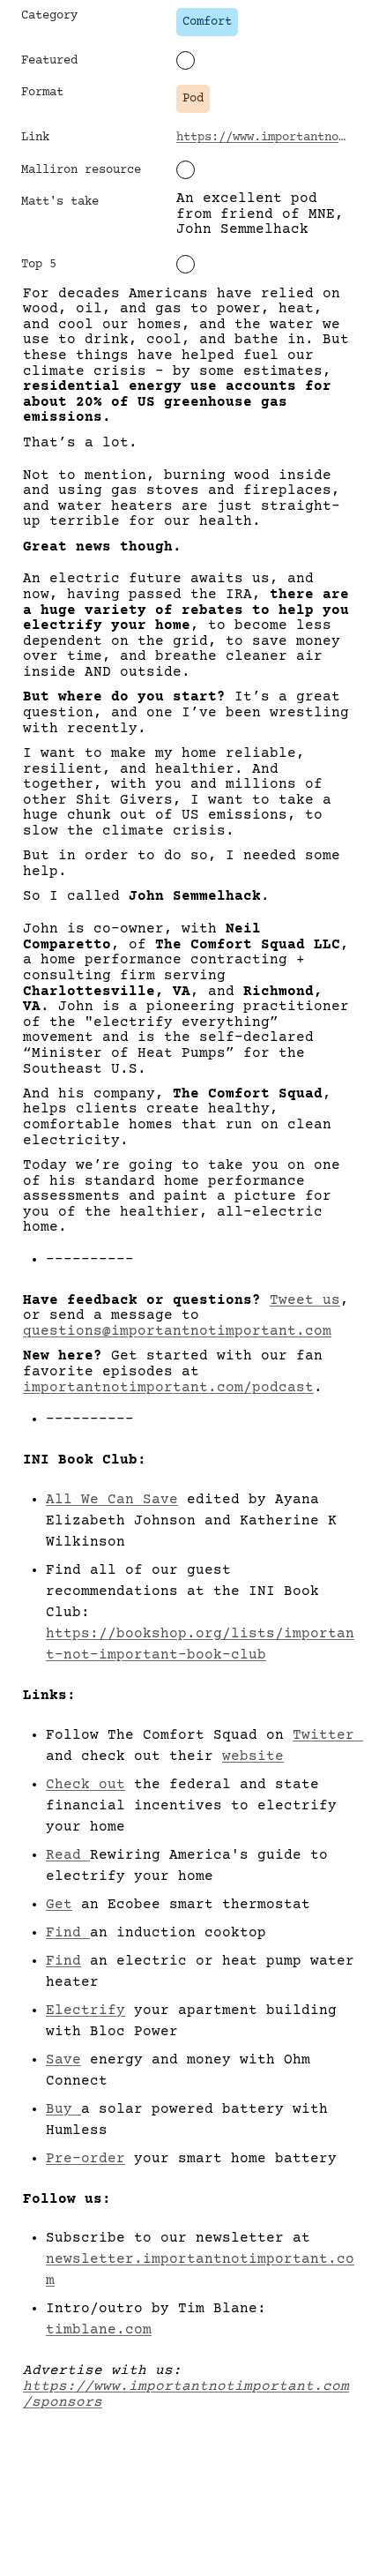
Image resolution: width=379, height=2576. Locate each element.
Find (68, 1933)
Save (63, 2060)
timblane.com (99, 2330)
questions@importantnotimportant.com (177, 1331)
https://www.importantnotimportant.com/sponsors (186, 2394)
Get (59, 1905)
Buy (63, 2109)
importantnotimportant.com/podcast (168, 1388)
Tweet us (305, 1300)
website (253, 1756)
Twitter (328, 1735)
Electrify (85, 2011)
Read (68, 1855)
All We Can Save (112, 1500)
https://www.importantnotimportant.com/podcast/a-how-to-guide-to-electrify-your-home (264, 138)
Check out (85, 1785)
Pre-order (85, 2159)
